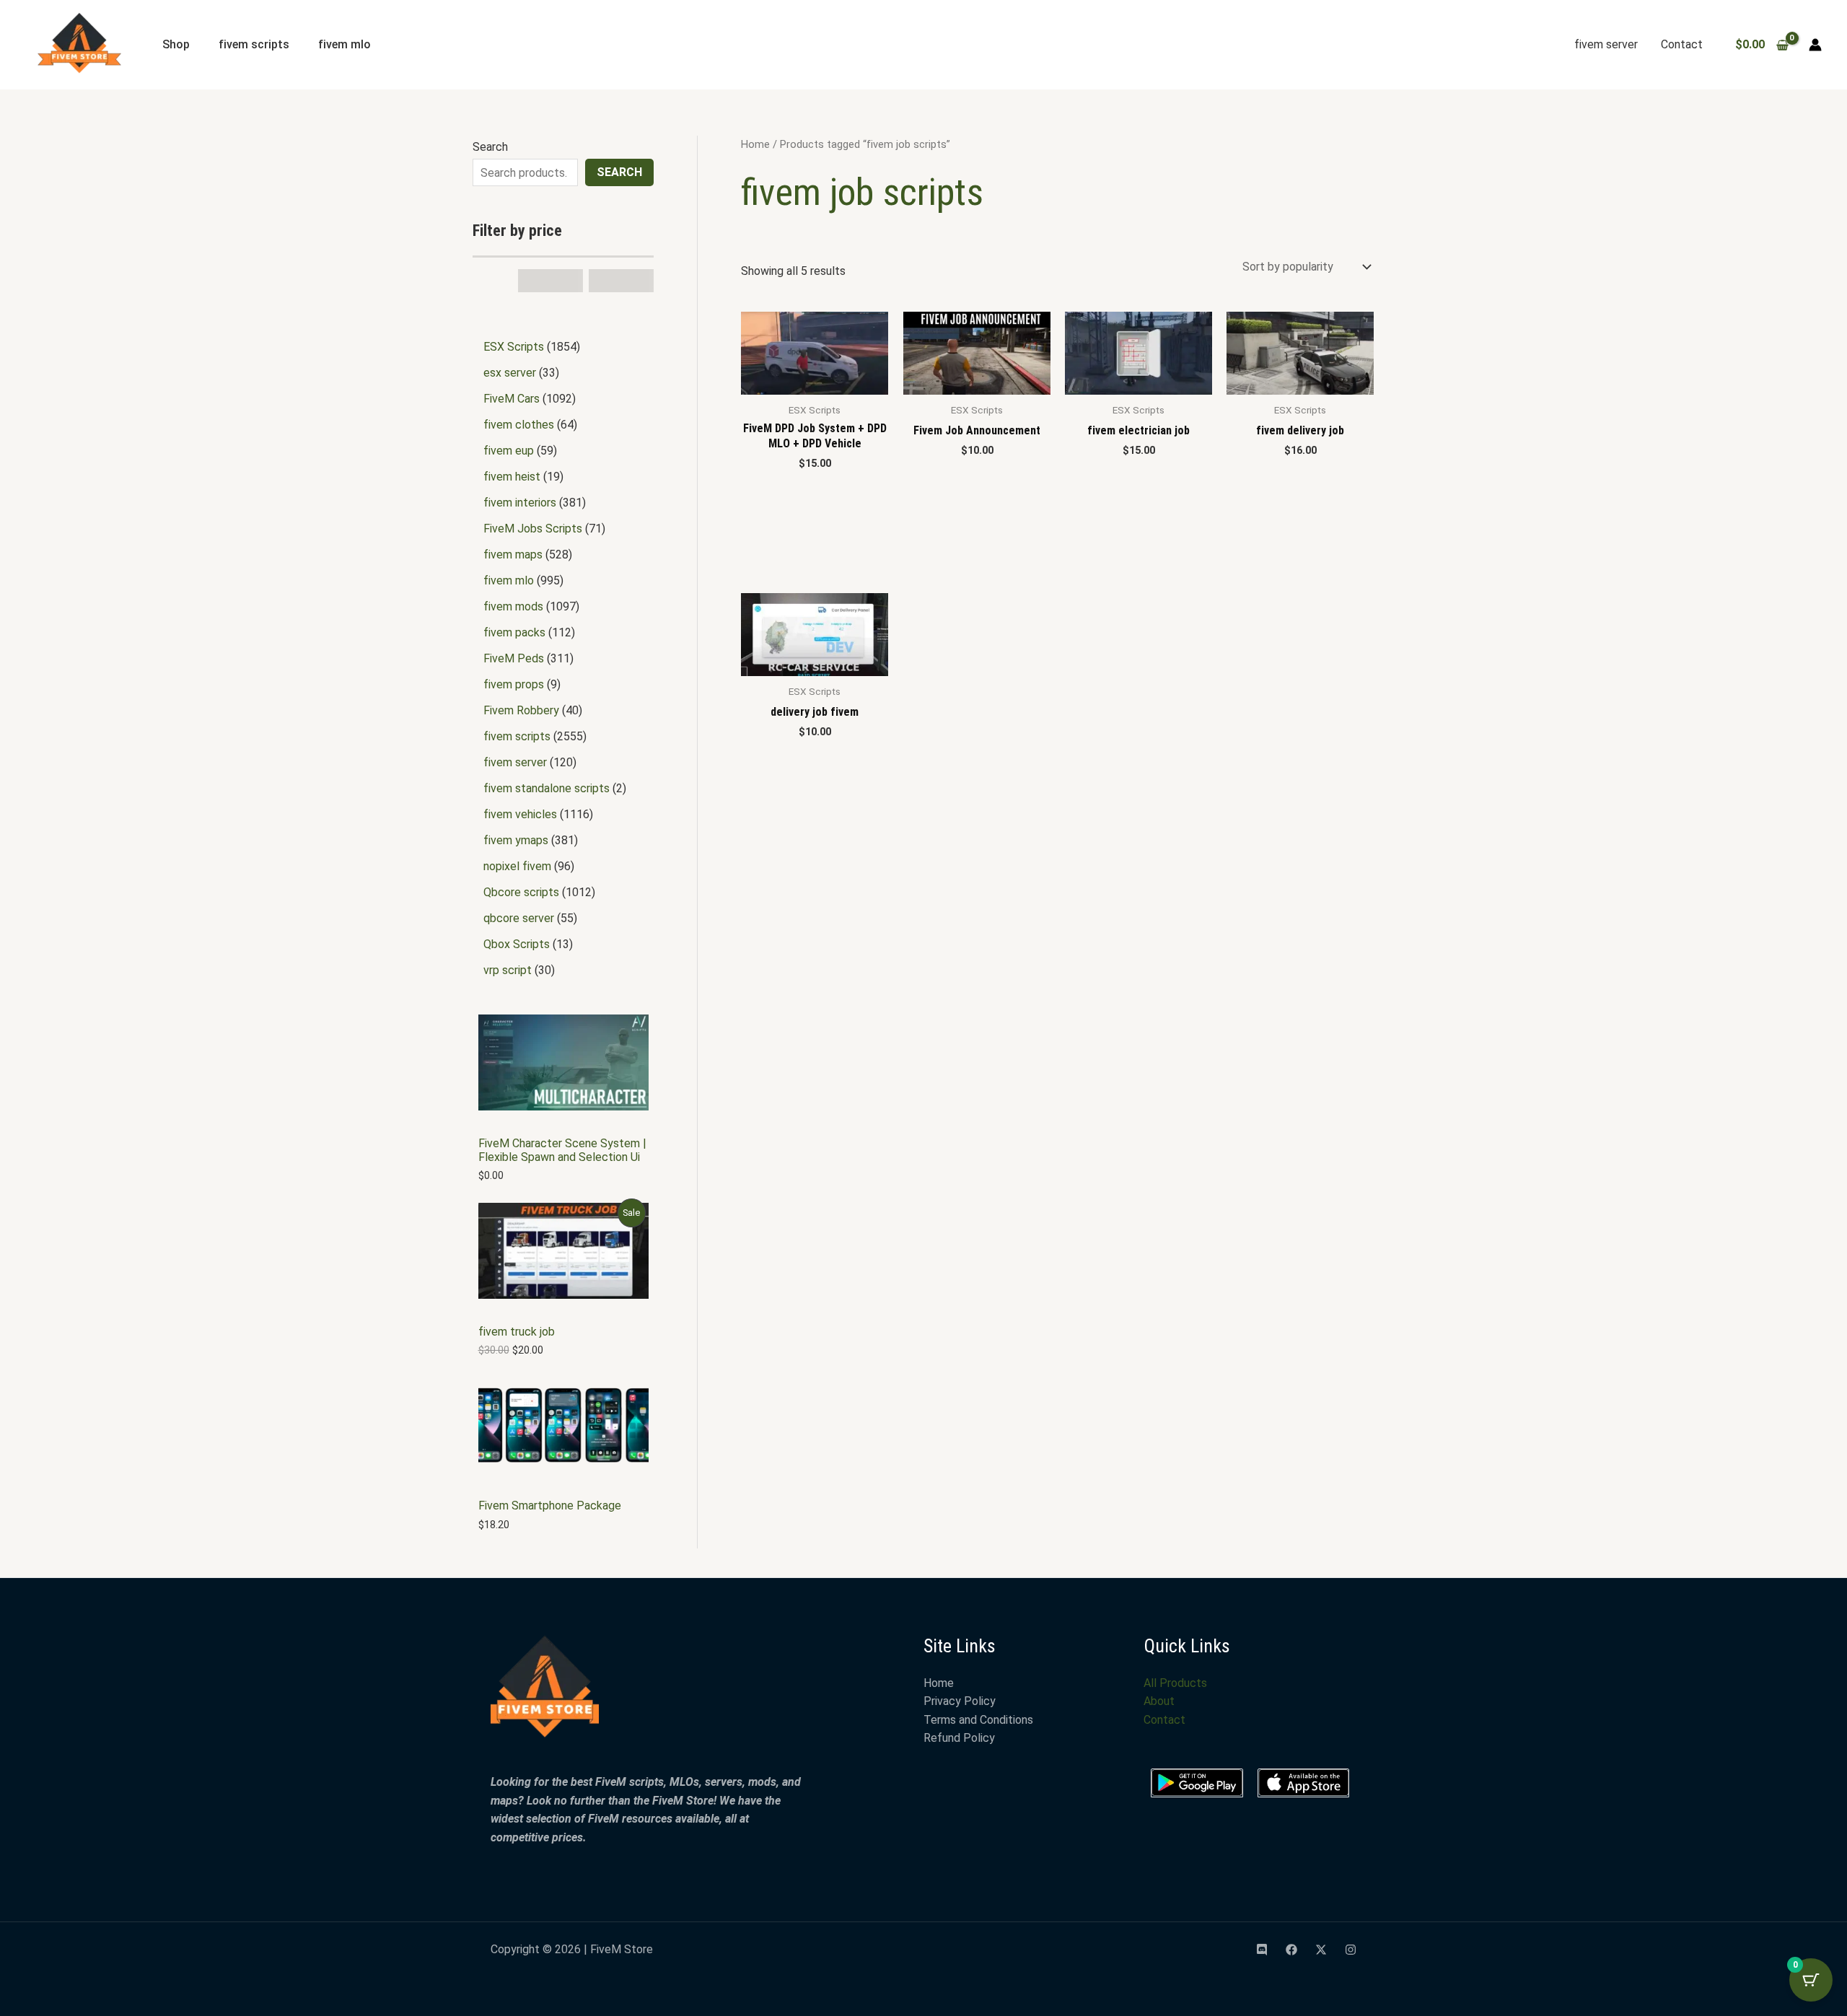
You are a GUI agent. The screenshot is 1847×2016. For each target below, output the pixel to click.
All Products (1175, 1683)
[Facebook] (1291, 1950)
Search (490, 147)
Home (755, 144)
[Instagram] (1351, 1950)
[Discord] (1262, 1950)
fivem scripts (254, 44)
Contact (1682, 44)
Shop (176, 44)
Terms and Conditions (978, 1720)
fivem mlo (345, 44)
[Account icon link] (1815, 45)
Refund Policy (959, 1738)
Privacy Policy (960, 1701)
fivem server (1606, 44)
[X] (1321, 1950)
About (1159, 1701)
